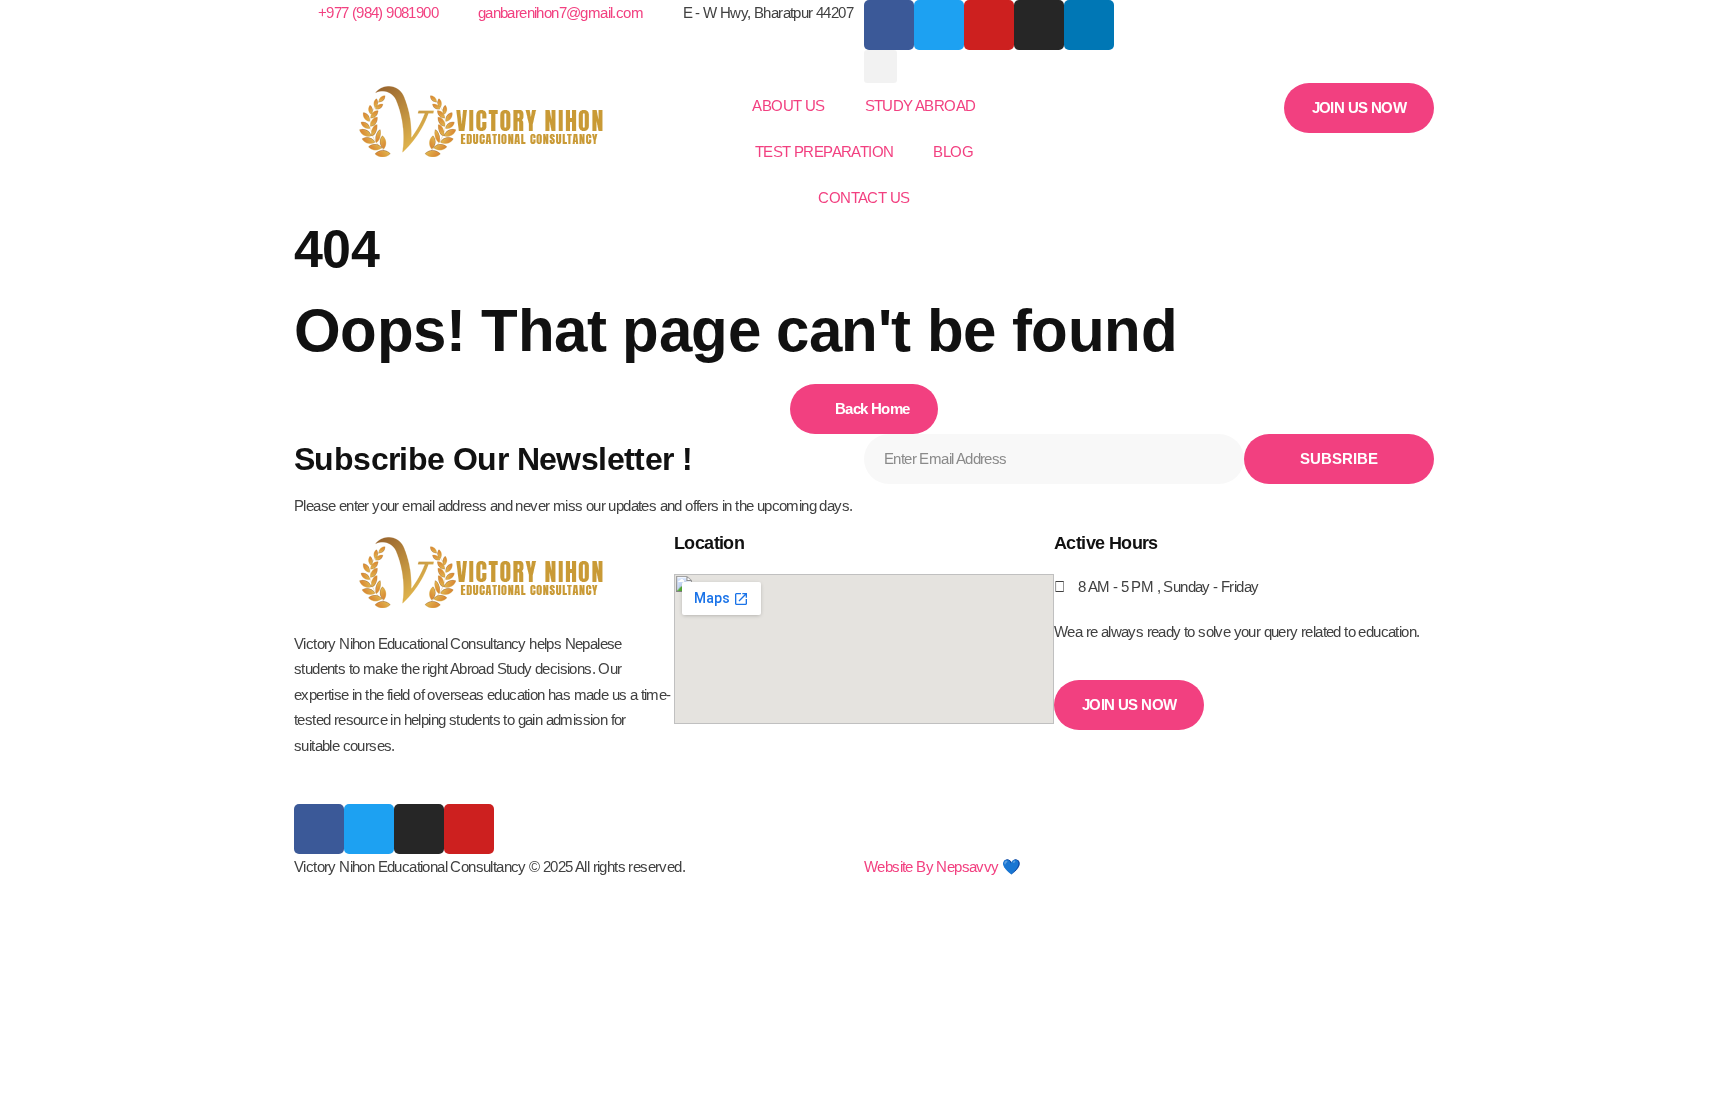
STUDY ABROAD (920, 105)
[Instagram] (1039, 25)
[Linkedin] (1089, 25)
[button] (880, 66)
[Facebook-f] (319, 829)
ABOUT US (788, 105)
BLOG (953, 151)
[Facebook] (889, 25)
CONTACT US (863, 197)
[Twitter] (369, 829)
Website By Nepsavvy (931, 866)
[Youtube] (469, 829)
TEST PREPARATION (824, 151)
